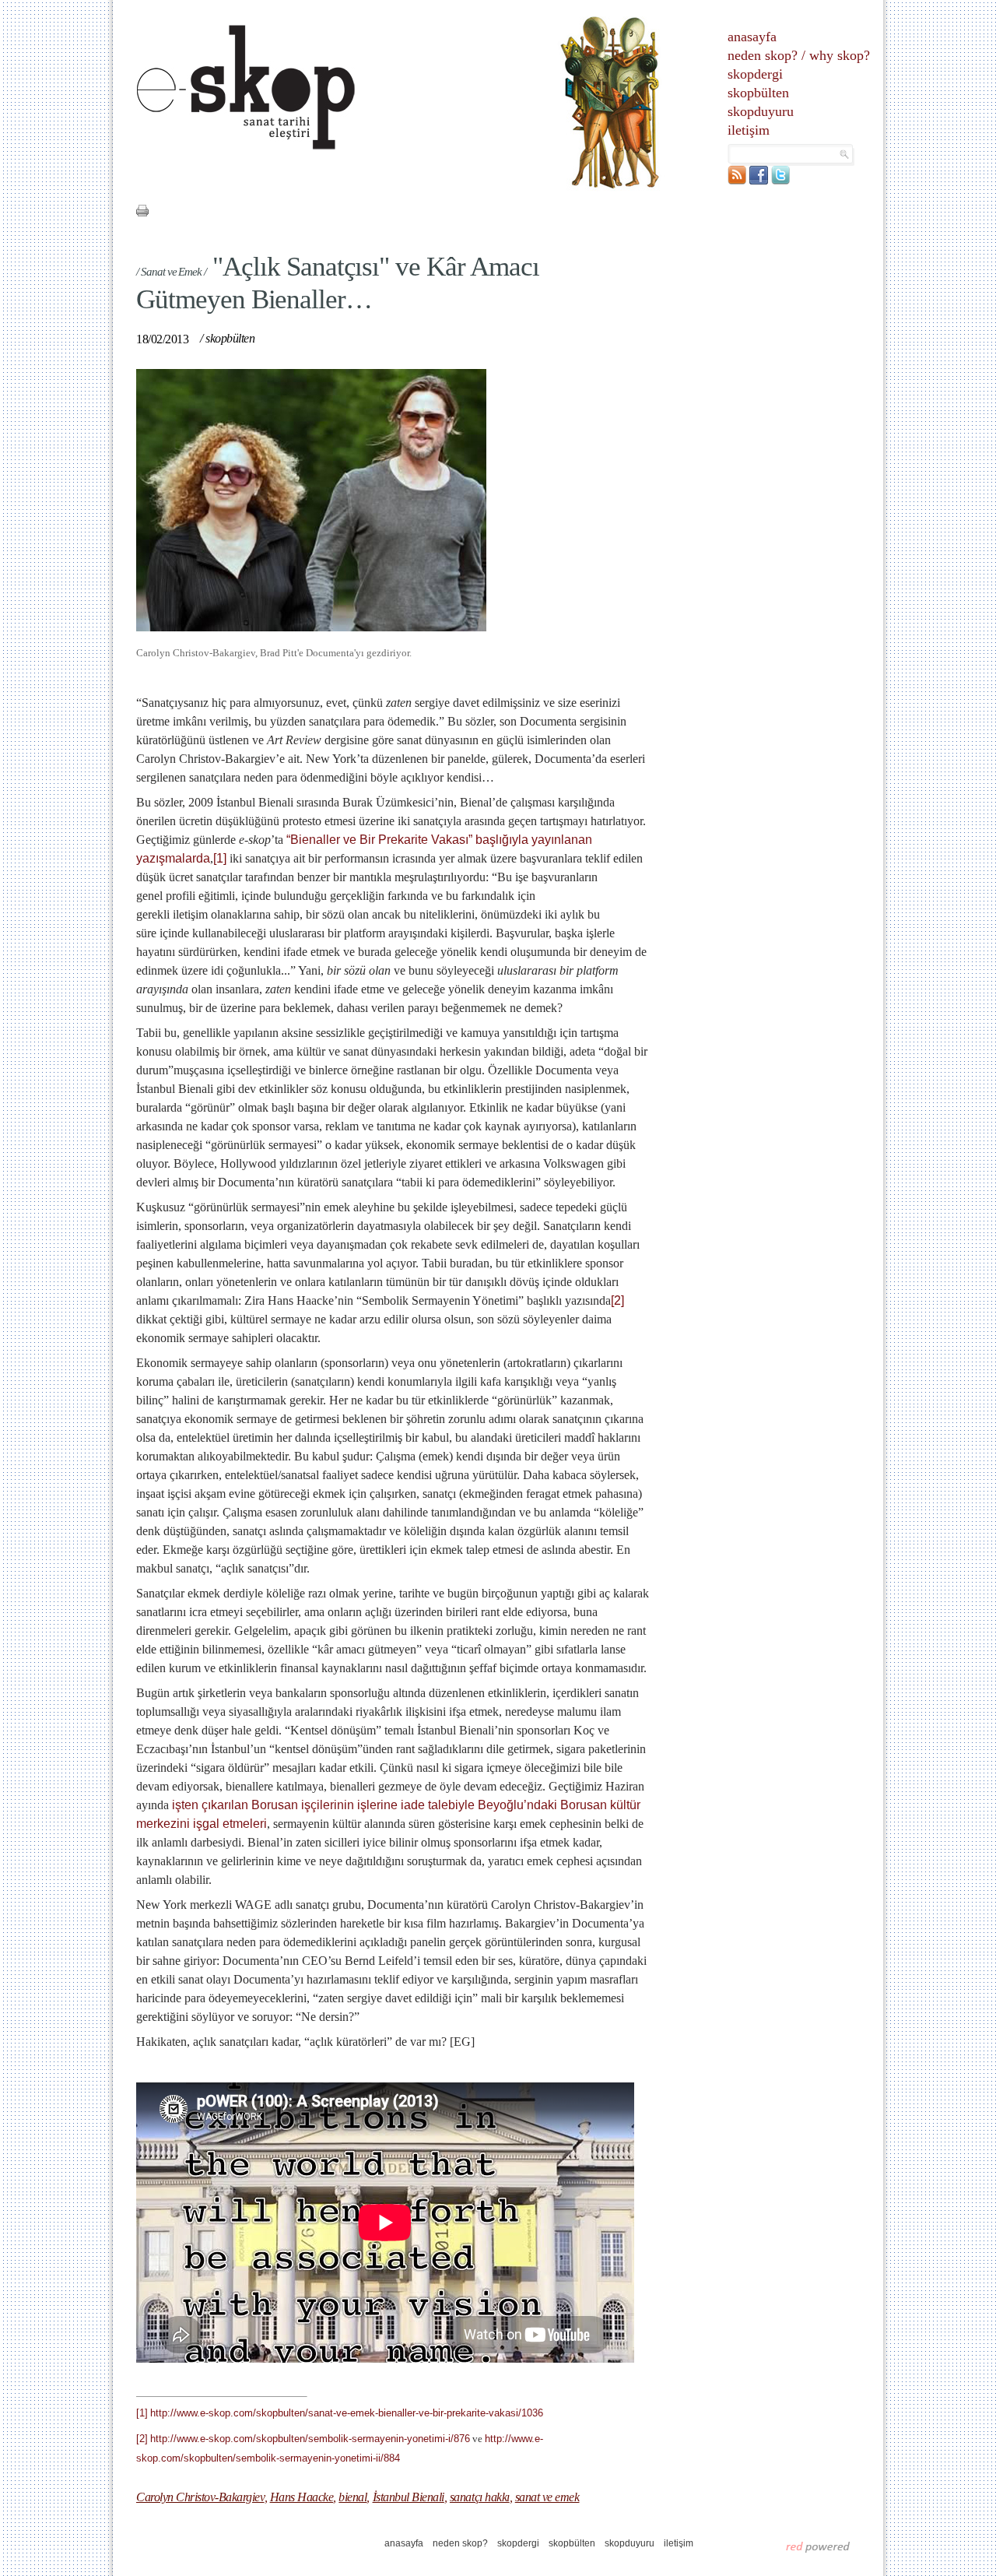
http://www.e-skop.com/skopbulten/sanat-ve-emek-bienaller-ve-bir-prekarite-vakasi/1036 (347, 2413)
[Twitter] (780, 181)
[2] (617, 1300)
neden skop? (763, 55)
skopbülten (758, 93)
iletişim (749, 130)
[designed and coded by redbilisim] (818, 2546)
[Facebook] (759, 181)
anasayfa (752, 37)
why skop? (840, 55)
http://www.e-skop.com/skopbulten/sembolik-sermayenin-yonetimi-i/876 (310, 2439)
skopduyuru (761, 111)
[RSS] (737, 181)
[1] (220, 858)
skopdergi (755, 74)
